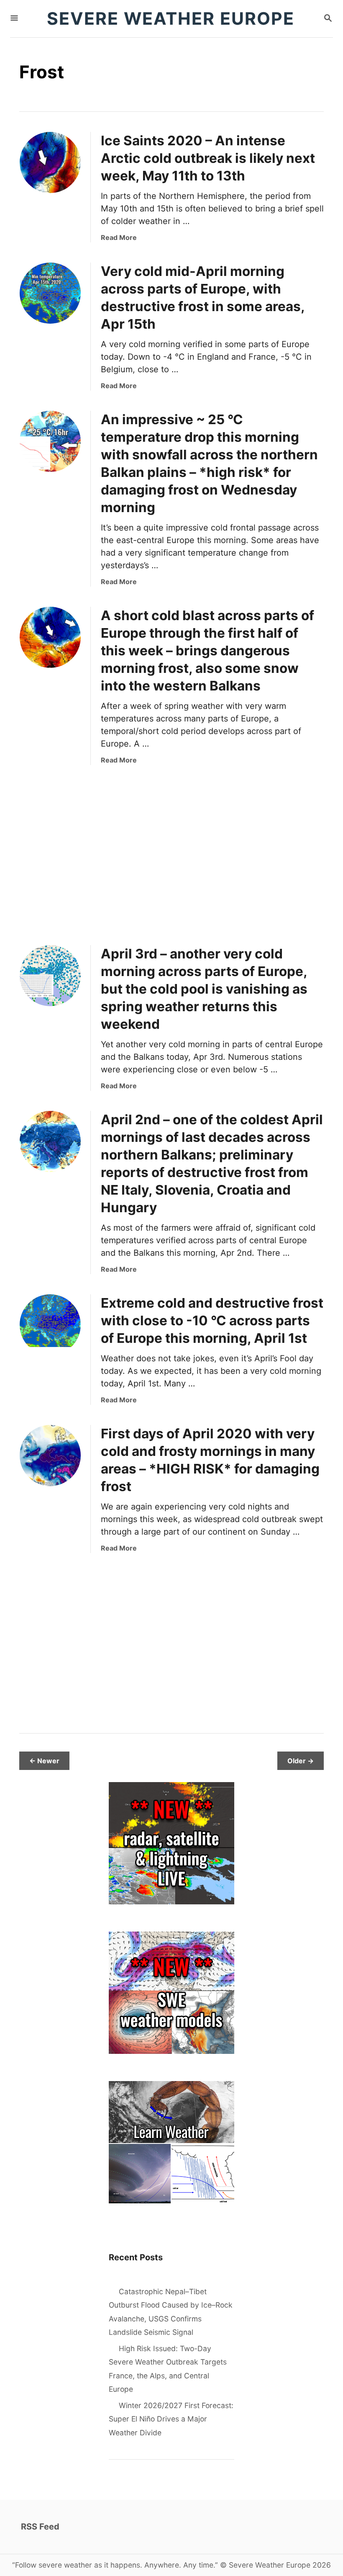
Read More (119, 237)
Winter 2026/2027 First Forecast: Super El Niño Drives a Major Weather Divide (171, 2419)
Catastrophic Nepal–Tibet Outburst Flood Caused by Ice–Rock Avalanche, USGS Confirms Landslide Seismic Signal (171, 2312)
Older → (301, 1761)
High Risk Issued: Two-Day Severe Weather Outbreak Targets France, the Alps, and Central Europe (168, 2369)
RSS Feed (40, 2527)
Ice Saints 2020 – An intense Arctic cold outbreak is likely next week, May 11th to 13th (208, 158)
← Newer (44, 1761)
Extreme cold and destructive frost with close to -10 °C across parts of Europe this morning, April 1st (212, 1320)
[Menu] (14, 19)
